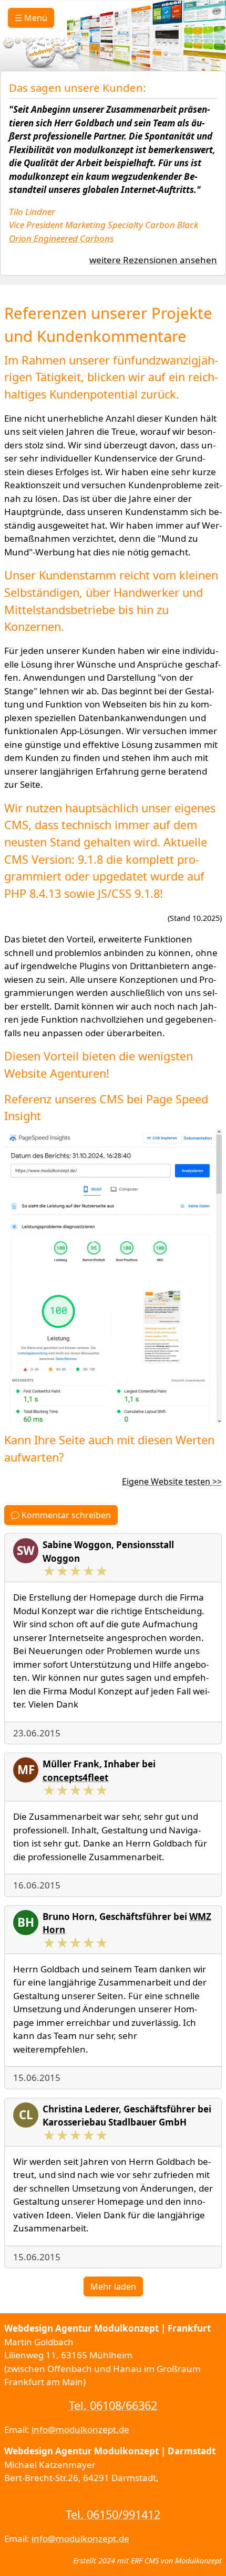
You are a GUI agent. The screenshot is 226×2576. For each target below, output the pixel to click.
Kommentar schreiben (65, 1515)
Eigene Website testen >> (172, 1482)
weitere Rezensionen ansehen (153, 260)
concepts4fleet (75, 1778)
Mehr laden (113, 2287)
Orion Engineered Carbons (61, 238)
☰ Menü (31, 18)
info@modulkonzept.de (80, 2429)
